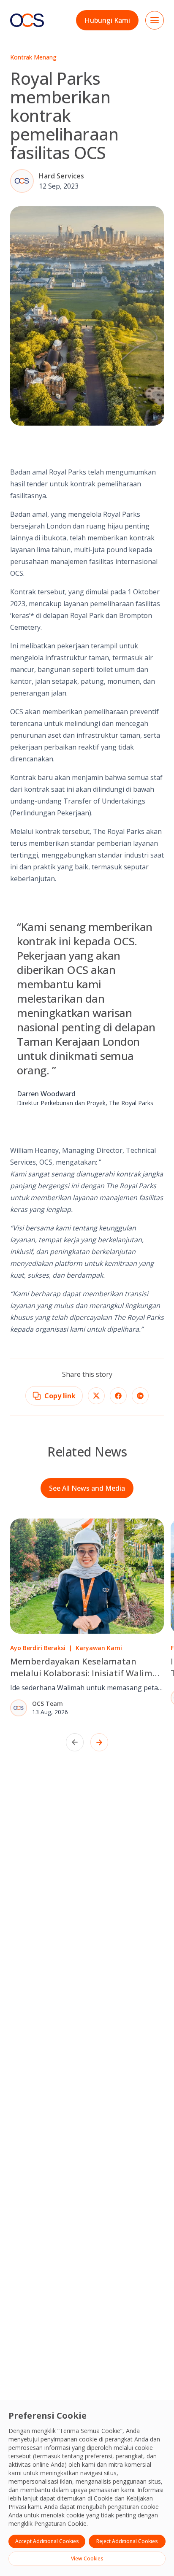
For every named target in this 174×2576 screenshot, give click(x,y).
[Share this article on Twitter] (96, 1396)
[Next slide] (99, 1742)
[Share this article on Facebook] (118, 1396)
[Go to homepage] (27, 20)
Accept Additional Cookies (47, 2541)
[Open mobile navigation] (155, 20)
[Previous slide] (75, 1742)
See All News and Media (87, 1488)
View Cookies (87, 2558)
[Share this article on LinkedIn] (140, 1396)
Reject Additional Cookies (127, 2541)
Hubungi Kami (107, 20)
